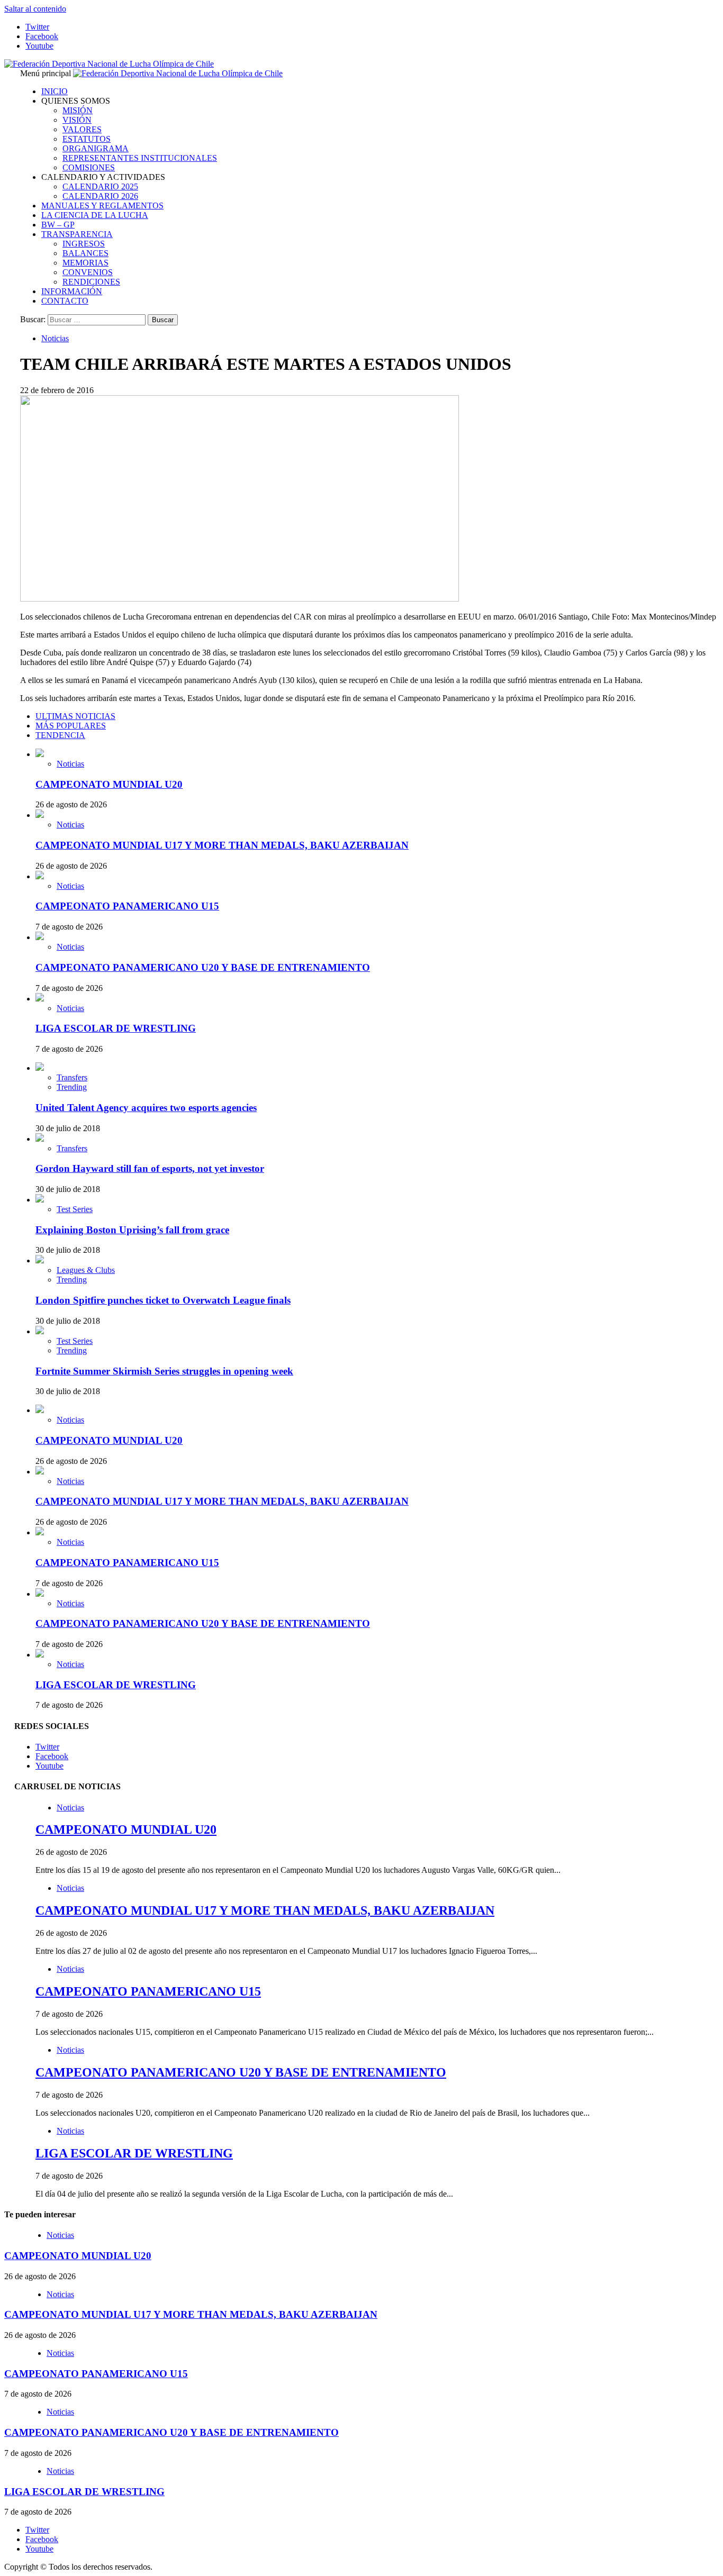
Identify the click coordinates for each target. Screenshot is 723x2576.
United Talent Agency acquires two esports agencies (146, 1108)
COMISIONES (89, 167)
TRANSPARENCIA (77, 234)
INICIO (55, 91)
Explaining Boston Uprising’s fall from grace (132, 1230)
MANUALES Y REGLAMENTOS (102, 206)
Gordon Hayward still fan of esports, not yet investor (150, 1168)
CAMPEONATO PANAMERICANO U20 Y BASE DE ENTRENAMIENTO (203, 967)
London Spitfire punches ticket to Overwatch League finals (163, 1300)
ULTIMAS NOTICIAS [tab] (75, 716)
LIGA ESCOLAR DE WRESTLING (116, 1028)
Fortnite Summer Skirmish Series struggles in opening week (164, 1371)
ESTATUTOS (87, 139)
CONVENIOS (88, 272)
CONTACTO (65, 301)
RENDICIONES (91, 282)
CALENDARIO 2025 (100, 186)
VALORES (82, 129)
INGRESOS (84, 244)
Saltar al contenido (35, 9)
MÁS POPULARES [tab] (71, 726)
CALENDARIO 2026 (100, 196)
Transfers (72, 1077)
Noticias (55, 338)
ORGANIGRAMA (96, 148)
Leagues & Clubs (86, 1270)
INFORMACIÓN (72, 291)
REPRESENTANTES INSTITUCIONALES (140, 158)
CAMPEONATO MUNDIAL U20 (109, 784)
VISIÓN (77, 120)
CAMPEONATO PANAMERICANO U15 (127, 906)
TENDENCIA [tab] (60, 735)
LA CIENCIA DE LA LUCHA (95, 215)
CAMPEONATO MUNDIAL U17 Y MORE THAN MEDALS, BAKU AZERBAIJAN (222, 845)
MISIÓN (78, 110)
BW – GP (58, 225)
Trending (72, 1087)
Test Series (75, 1209)
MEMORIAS (85, 263)
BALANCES (85, 253)
